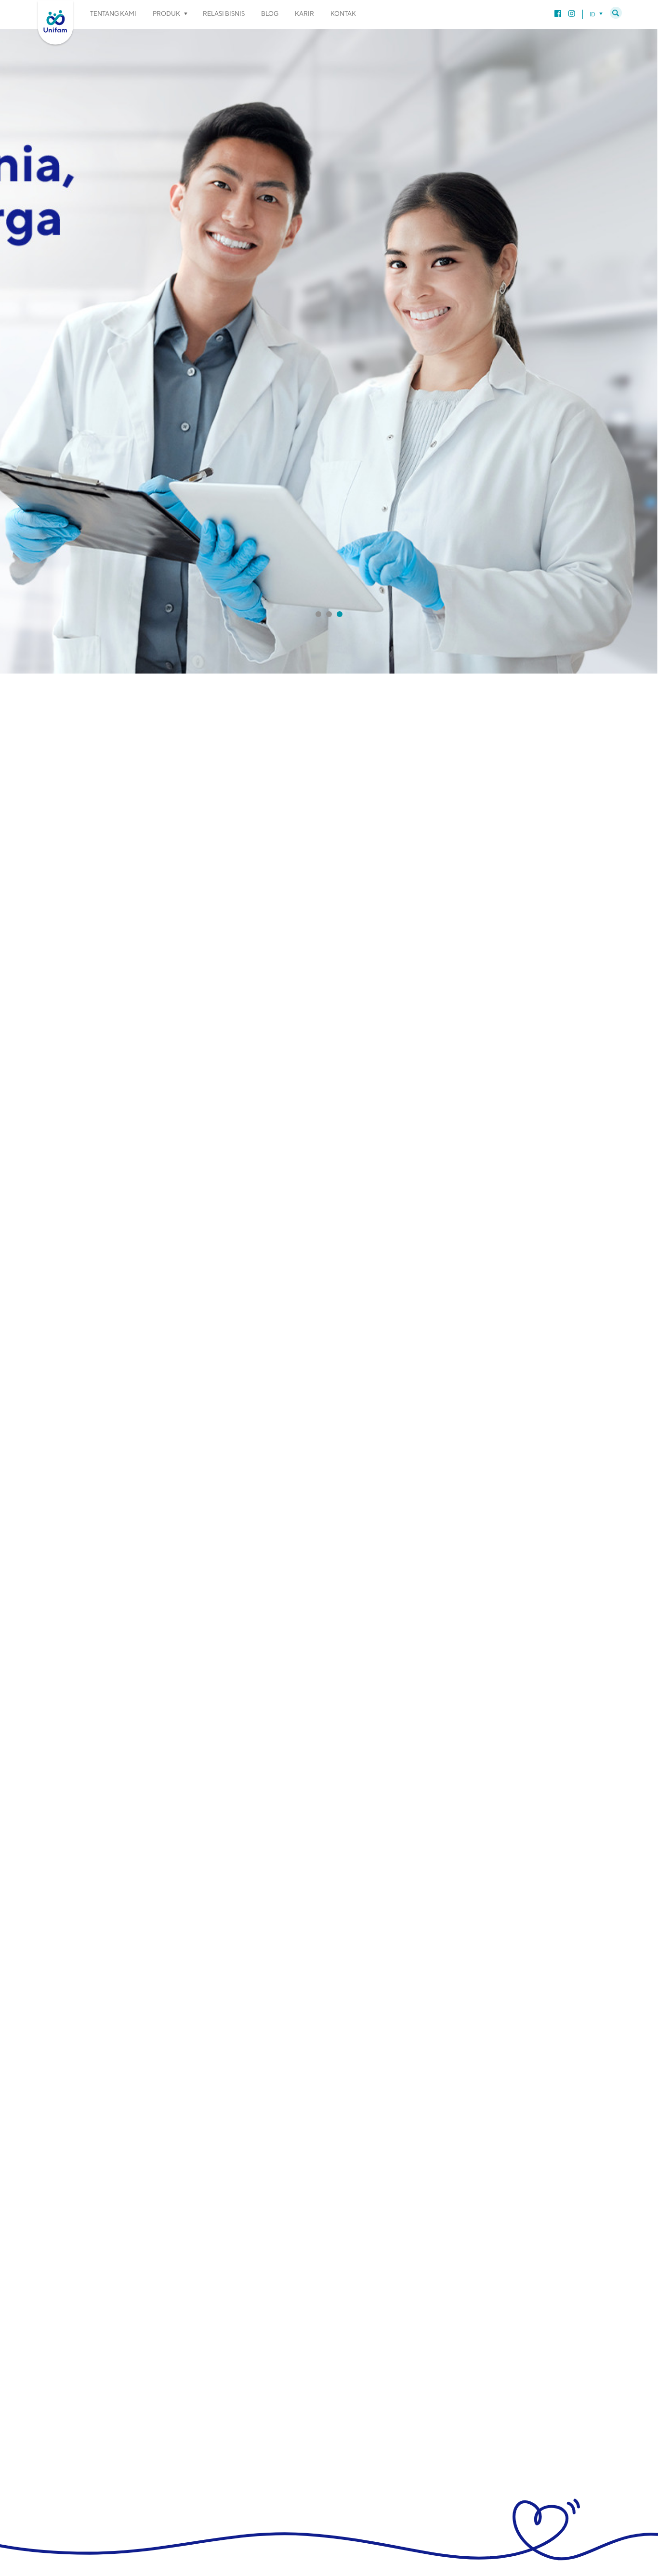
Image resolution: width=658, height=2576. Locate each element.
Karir (304, 14)
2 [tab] (329, 614)
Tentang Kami (113, 14)
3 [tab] (340, 614)
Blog (270, 14)
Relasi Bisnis (224, 14)
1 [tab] (318, 614)
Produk (166, 14)
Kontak (343, 14)
